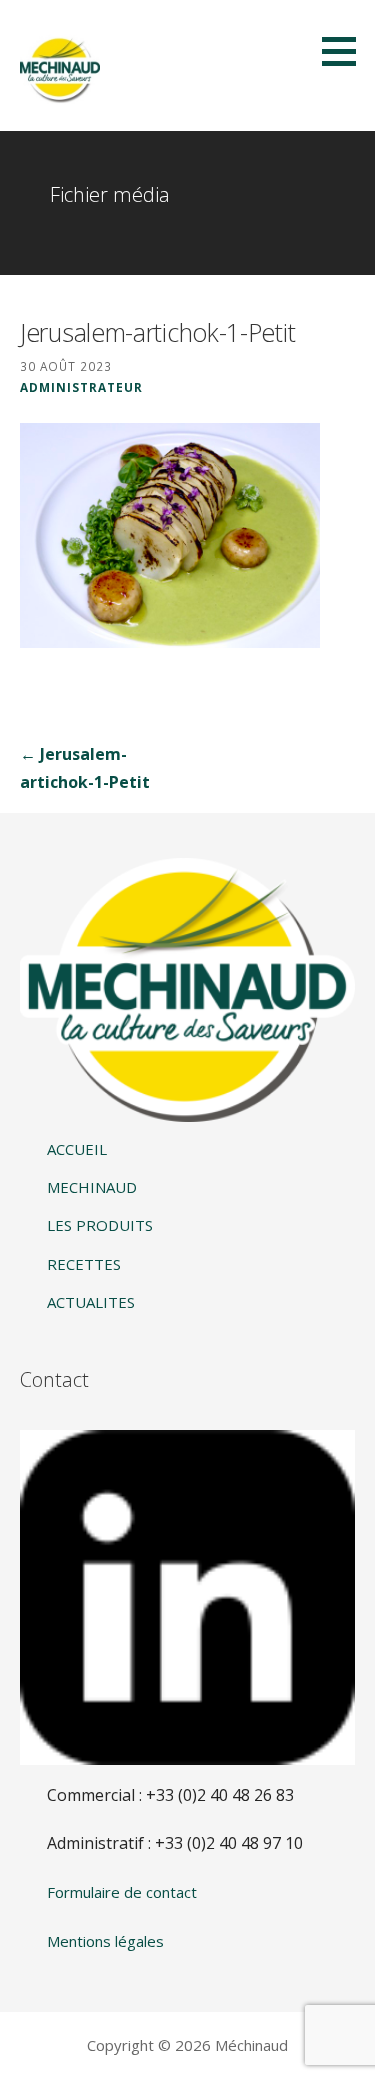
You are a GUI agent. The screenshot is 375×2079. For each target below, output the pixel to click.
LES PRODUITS (100, 1225)
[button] (346, 51)
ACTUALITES (91, 1302)
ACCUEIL (77, 1149)
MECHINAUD (92, 1187)
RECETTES (84, 1264)
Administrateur (81, 387)
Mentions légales (105, 1941)
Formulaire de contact (122, 1892)
